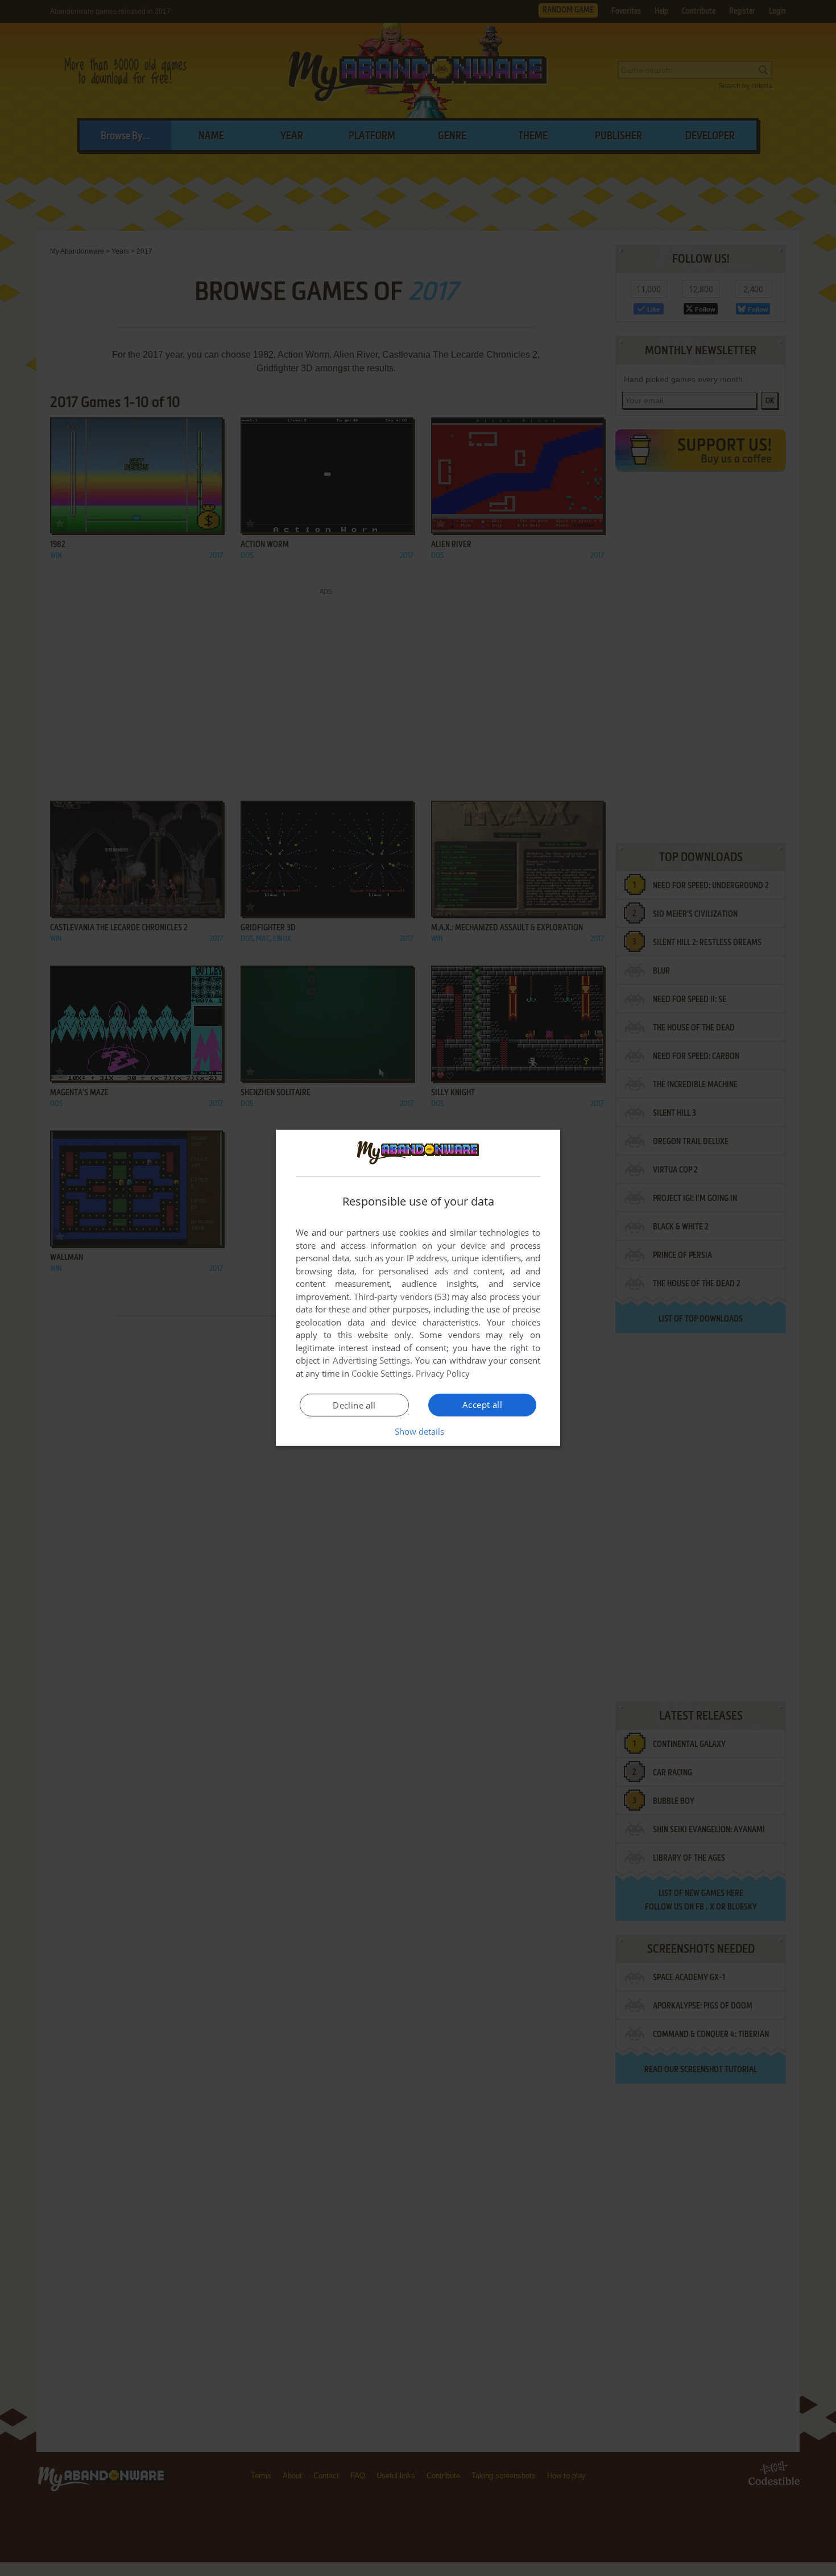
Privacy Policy (443, 1373)
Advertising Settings (372, 1360)
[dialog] (418, 1288)
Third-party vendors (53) (402, 1297)
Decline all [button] (354, 1405)
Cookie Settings (381, 1373)
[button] (418, 1431)
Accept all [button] (482, 1405)
